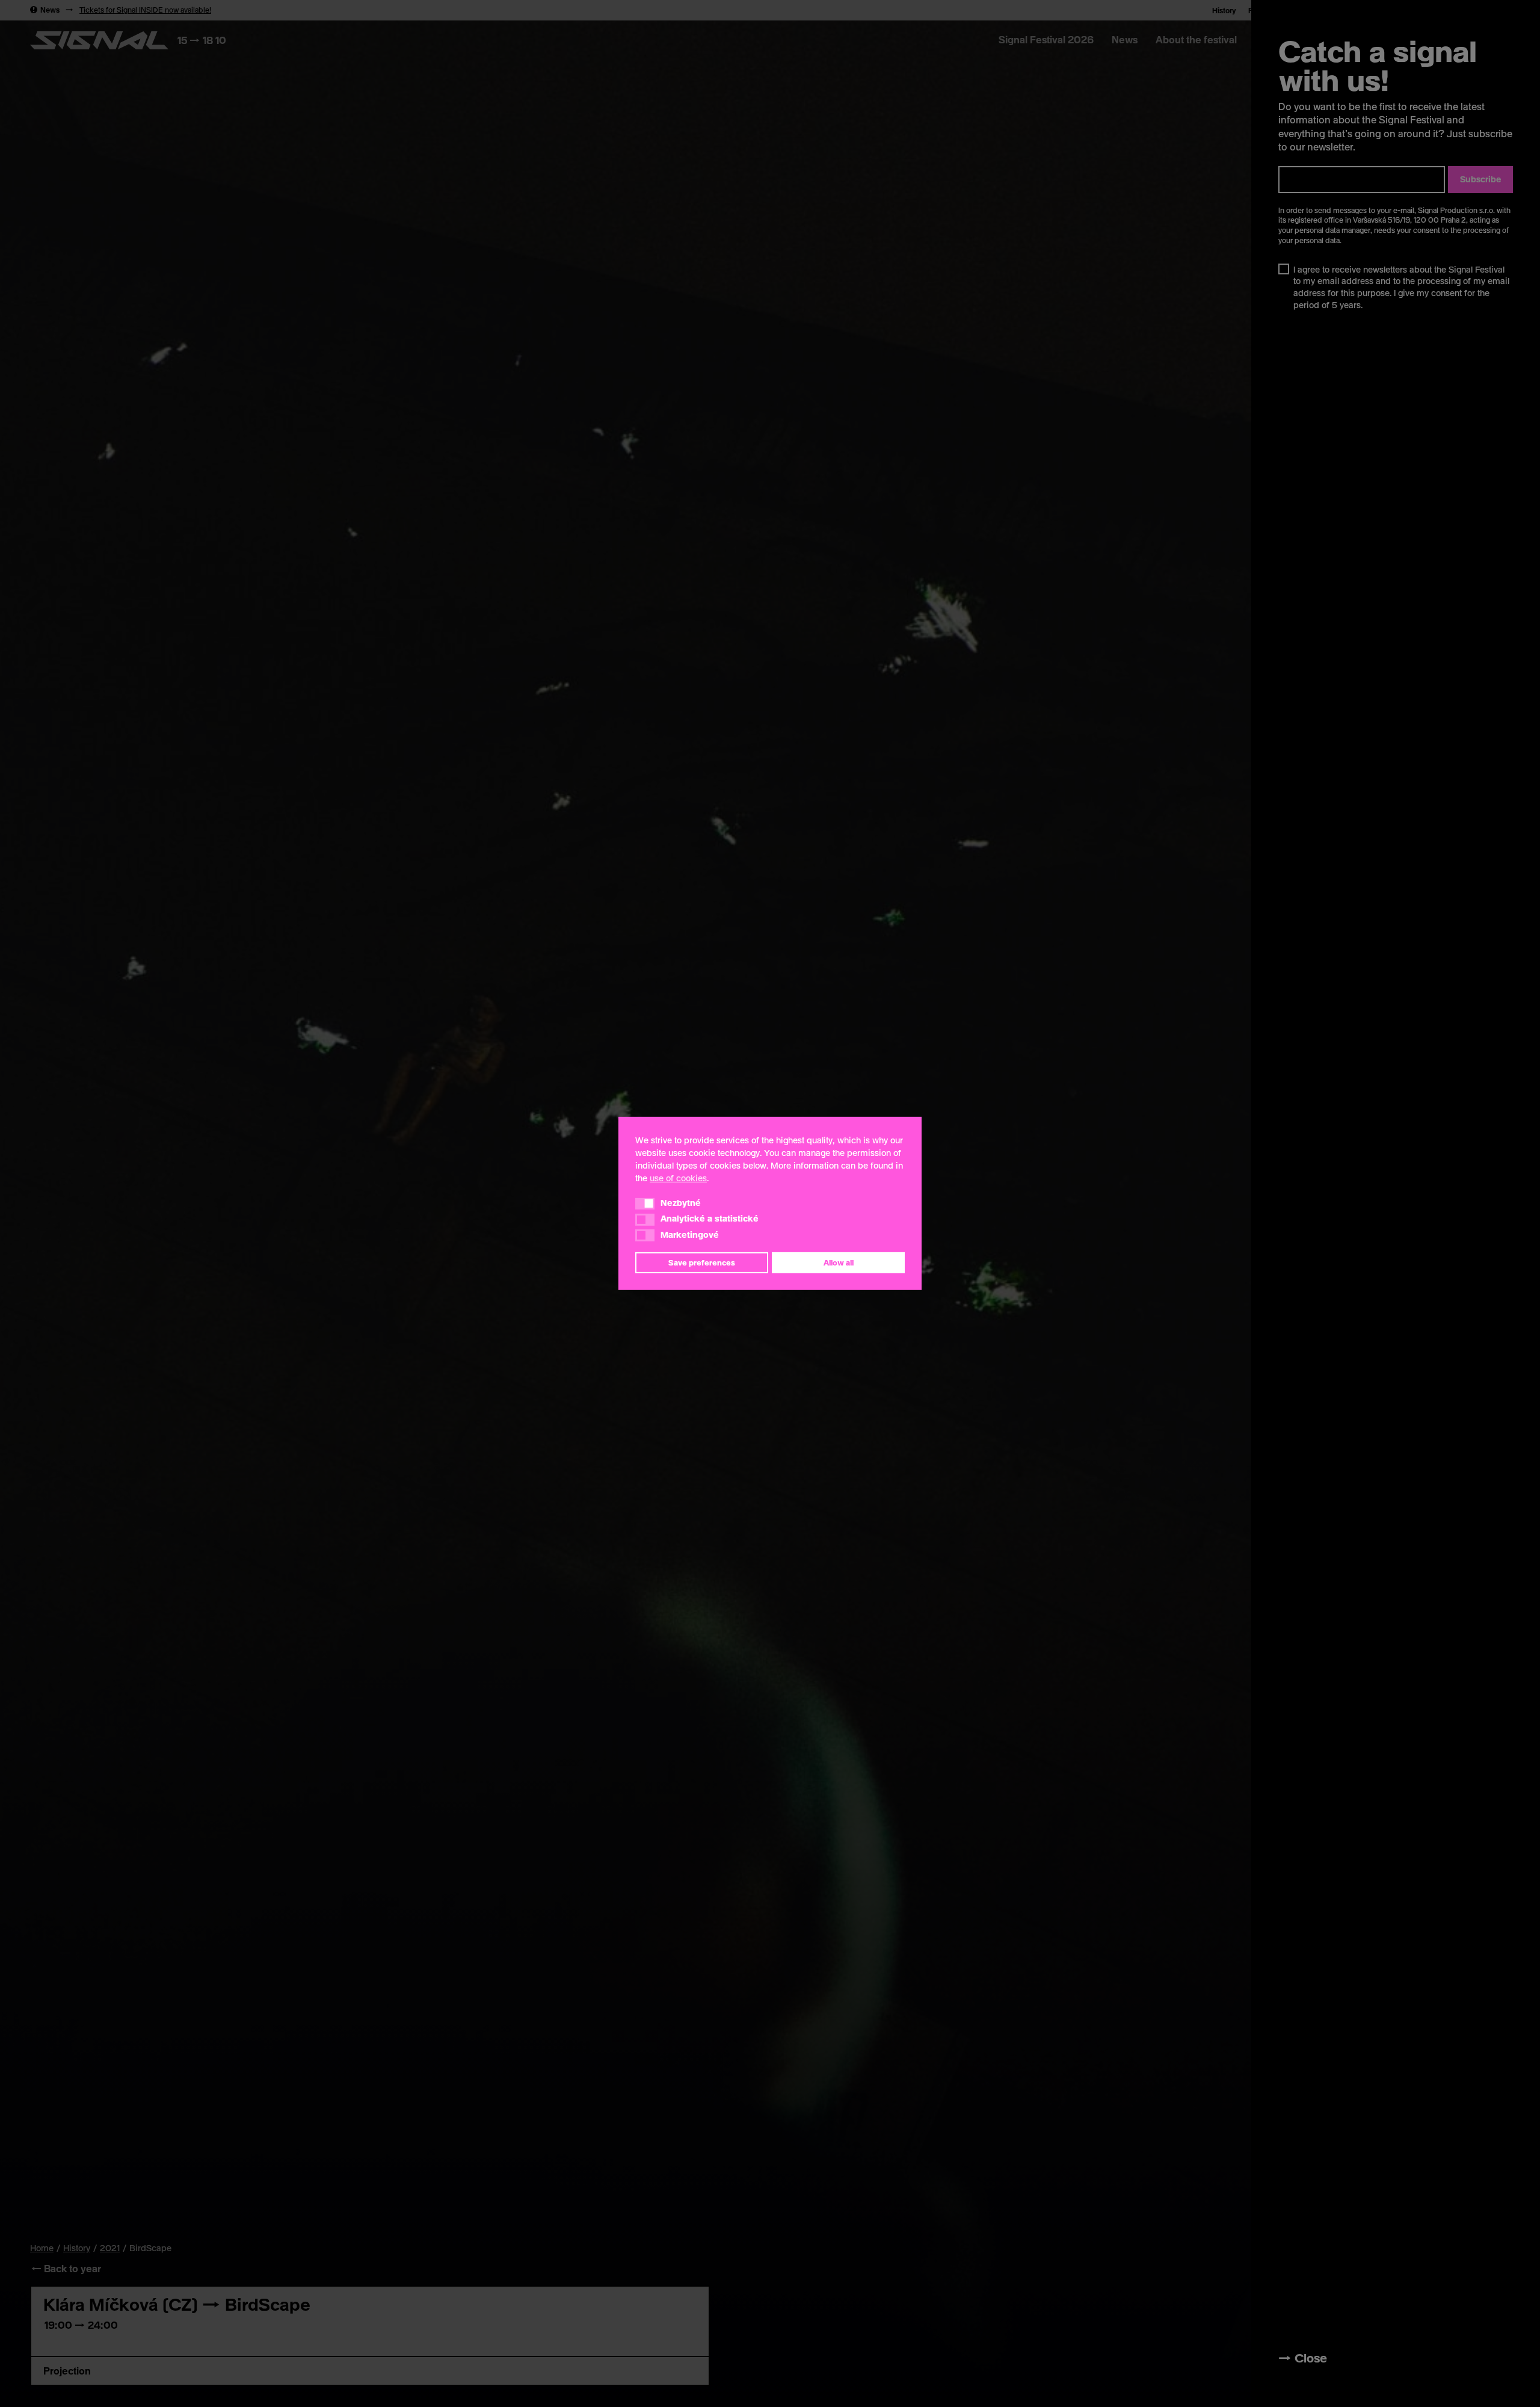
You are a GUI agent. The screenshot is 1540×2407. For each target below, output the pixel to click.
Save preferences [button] (702, 1262)
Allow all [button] (839, 1262)
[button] (645, 1203)
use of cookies (678, 1178)
